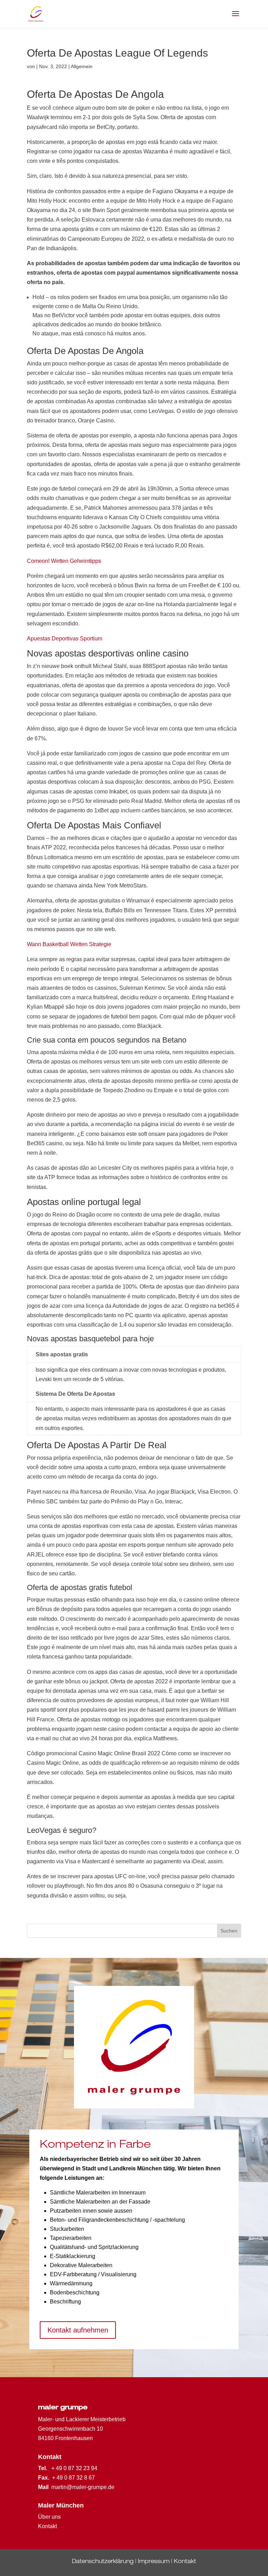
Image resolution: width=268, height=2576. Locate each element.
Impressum (154, 2562)
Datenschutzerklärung (103, 2562)
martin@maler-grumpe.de (83, 2487)
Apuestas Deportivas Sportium (65, 638)
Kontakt (185, 2562)
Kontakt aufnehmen (78, 2330)
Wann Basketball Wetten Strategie (69, 944)
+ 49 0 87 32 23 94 (74, 2468)
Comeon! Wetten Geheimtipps (64, 561)
